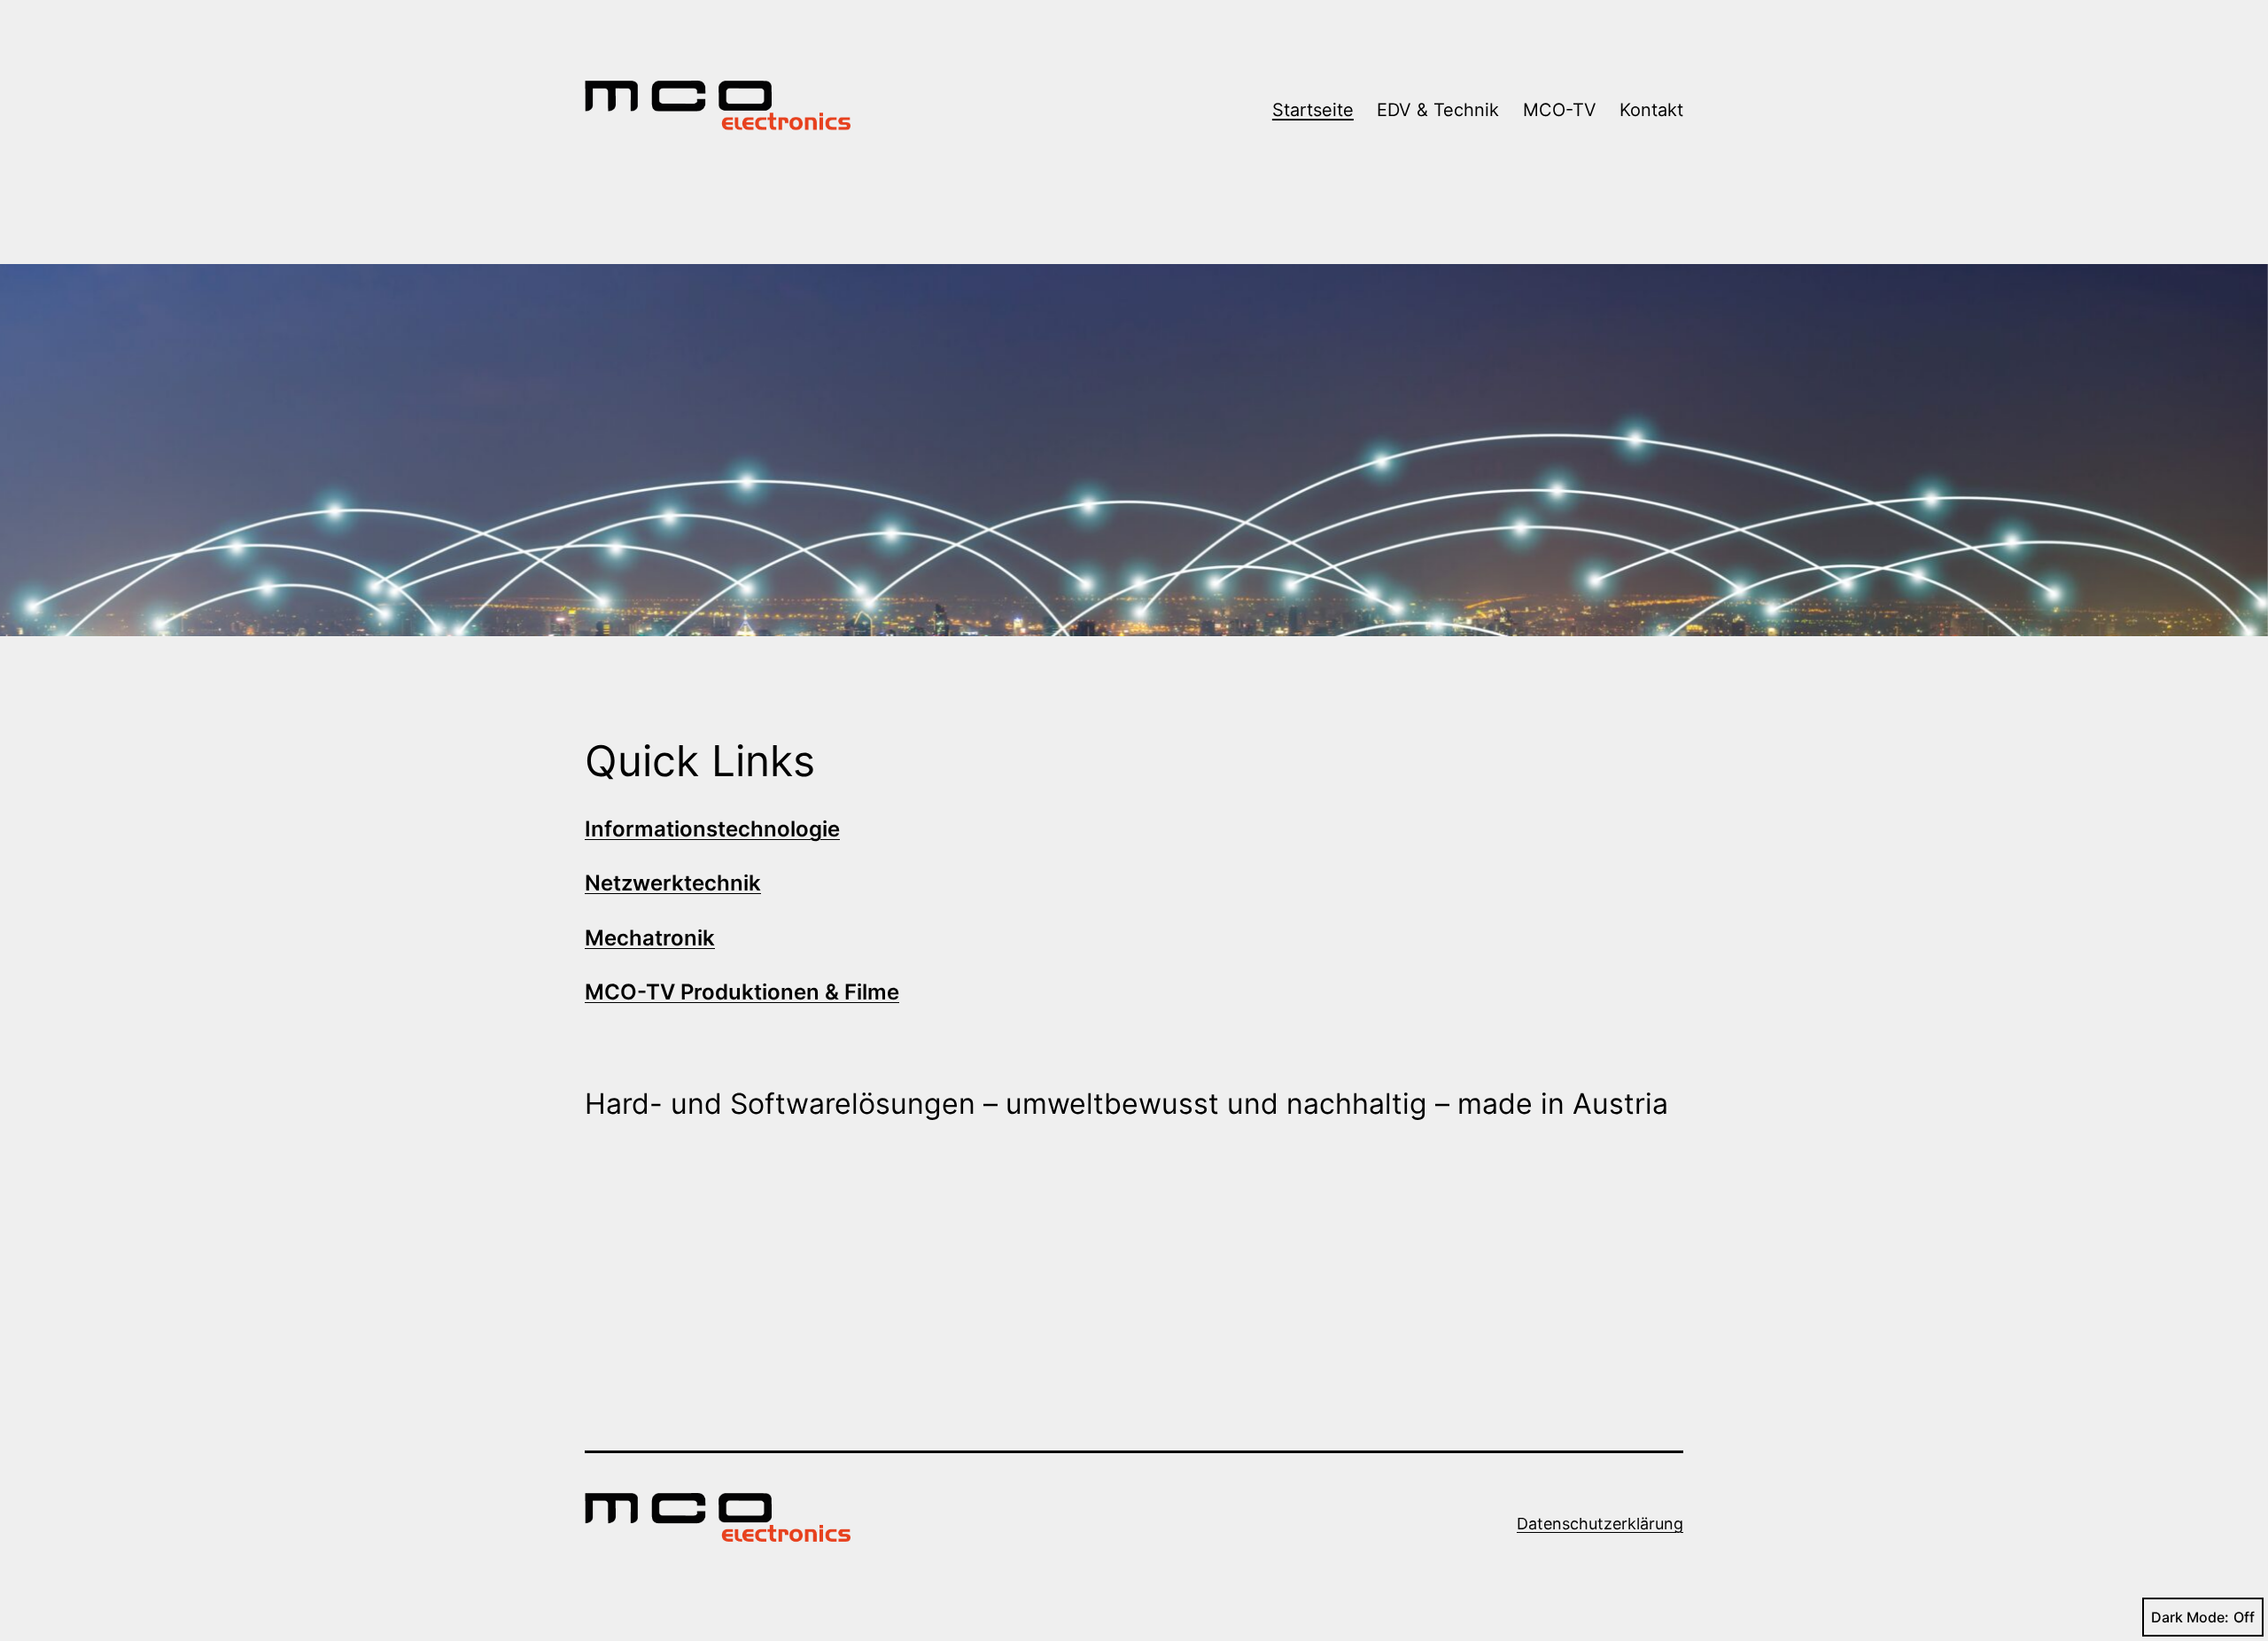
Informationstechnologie (712, 829)
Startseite (1313, 110)
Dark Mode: (2190, 1617)
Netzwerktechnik (673, 883)
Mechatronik (650, 938)
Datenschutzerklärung (1600, 1524)
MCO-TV (1560, 110)
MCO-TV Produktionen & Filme (742, 992)
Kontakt (1651, 110)
